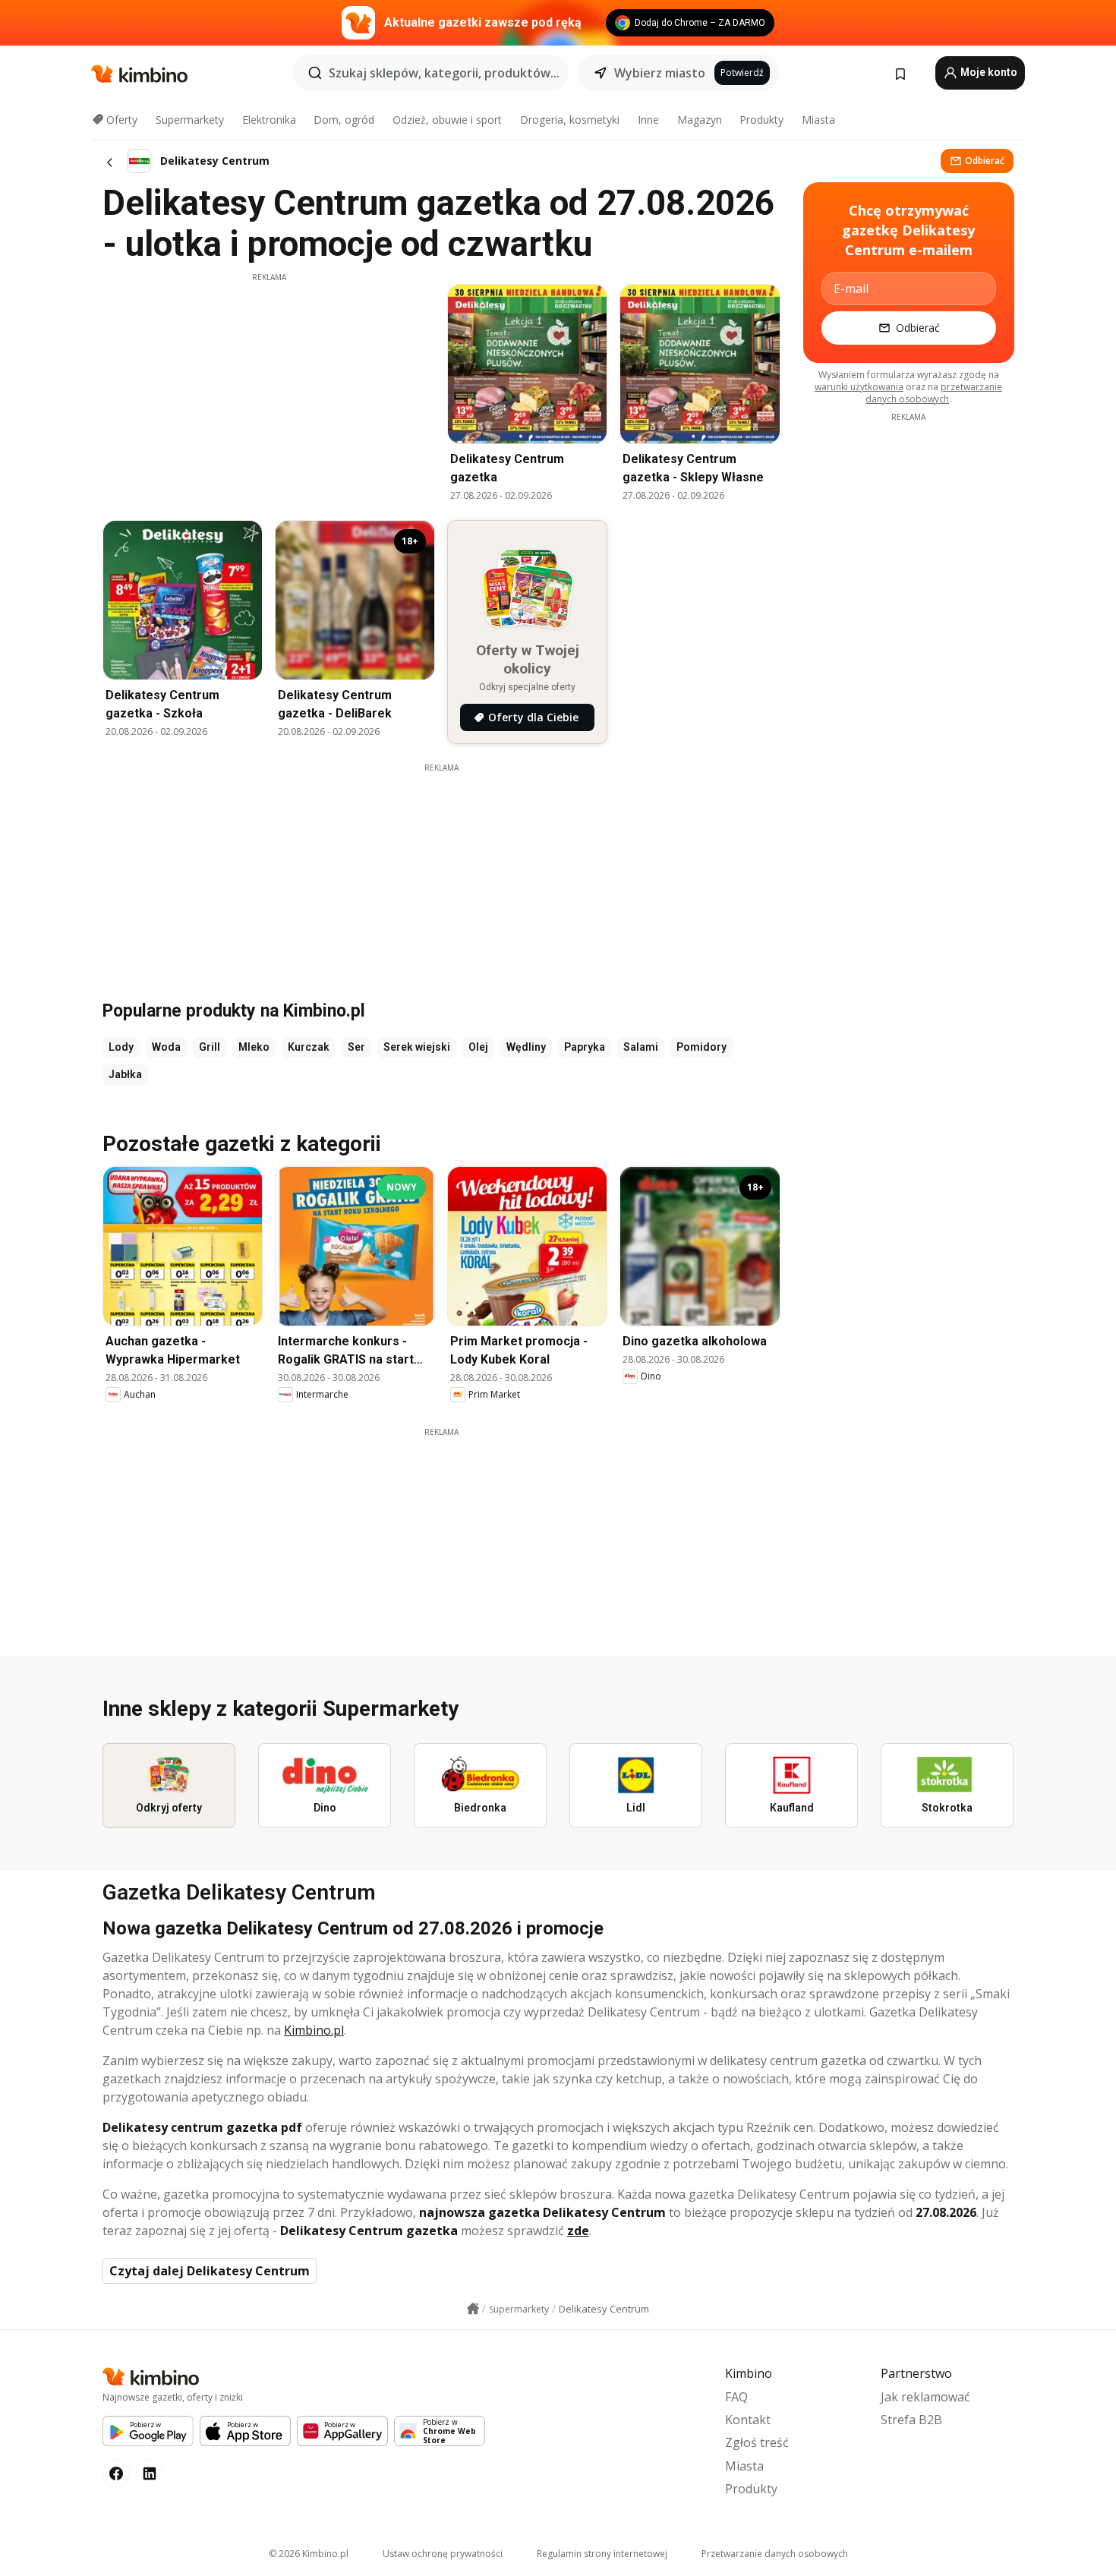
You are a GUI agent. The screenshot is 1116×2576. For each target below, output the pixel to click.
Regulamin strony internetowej (602, 2554)
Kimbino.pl (314, 2030)
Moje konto (988, 72)
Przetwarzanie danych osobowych (775, 2554)
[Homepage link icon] (473, 2309)
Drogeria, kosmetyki (570, 120)
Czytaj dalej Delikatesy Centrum (210, 2271)
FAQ (736, 2397)
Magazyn (700, 120)
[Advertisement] (269, 389)
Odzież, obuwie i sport (447, 120)
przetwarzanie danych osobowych (934, 393)
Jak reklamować (925, 2397)
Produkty (761, 120)
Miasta (818, 120)
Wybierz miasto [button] (660, 73)
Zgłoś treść (757, 2442)
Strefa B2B (911, 2420)
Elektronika (269, 120)
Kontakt (748, 2420)
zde (578, 2231)
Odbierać (985, 161)
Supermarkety (190, 120)
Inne (648, 120)
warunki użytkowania (859, 387)
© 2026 (309, 2554)
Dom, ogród (344, 120)
